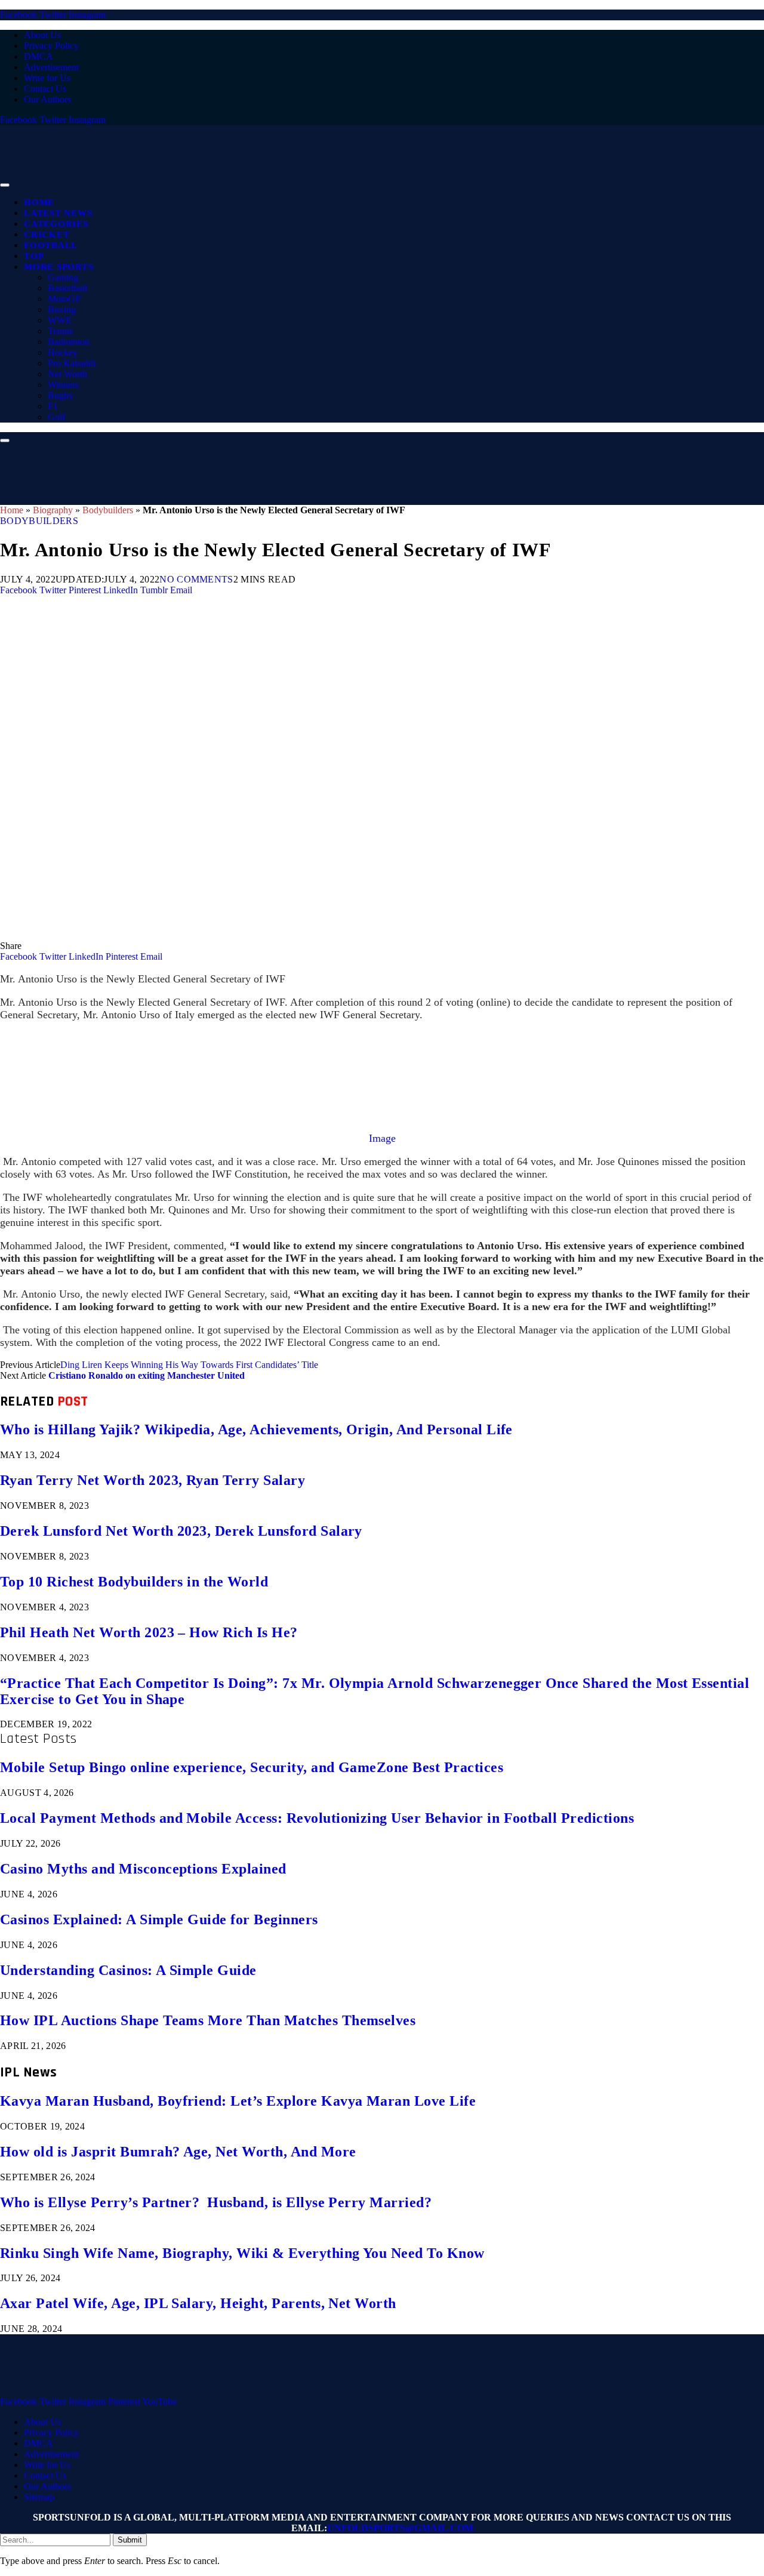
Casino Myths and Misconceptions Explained (143, 1869)
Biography (53, 510)
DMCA (38, 56)
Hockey (63, 352)
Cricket (47, 235)
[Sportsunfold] (310, 182)
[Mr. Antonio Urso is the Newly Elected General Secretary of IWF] (358, 935)
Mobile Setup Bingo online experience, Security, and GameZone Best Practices (252, 1767)
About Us (42, 35)
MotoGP (64, 299)
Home (39, 202)
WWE (60, 320)
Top (34, 256)
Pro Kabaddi (72, 363)
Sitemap (39, 2497)
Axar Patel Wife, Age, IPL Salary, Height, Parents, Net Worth (198, 2303)
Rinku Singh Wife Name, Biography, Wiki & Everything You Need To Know (242, 2253)
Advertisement (51, 67)
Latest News (58, 213)
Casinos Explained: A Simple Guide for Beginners (159, 1919)
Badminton (69, 342)
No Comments (196, 579)
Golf (56, 417)
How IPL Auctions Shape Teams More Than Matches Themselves (208, 2020)
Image (382, 1138)
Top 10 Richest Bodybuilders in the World (134, 1582)
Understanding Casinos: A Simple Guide (128, 1970)
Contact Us (45, 89)
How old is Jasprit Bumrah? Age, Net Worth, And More (178, 2152)
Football (51, 245)
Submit (130, 2540)
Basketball (67, 288)
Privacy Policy (51, 46)
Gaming (63, 277)
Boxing (62, 309)
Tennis (60, 331)
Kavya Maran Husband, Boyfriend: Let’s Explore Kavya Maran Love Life (238, 2101)
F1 (53, 406)
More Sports (58, 267)
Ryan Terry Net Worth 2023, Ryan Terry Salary (153, 1480)
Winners (63, 385)
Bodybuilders (108, 510)
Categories (56, 224)
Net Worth (67, 374)
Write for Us (47, 78)
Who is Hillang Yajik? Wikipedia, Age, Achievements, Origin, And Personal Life (256, 1429)
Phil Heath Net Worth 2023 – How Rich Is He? (149, 1632)
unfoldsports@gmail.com (400, 2528)
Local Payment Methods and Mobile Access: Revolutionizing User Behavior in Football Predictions (317, 1818)
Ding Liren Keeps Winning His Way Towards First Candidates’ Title (189, 1365)
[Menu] (5, 185)
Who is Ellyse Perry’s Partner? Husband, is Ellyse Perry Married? (216, 2202)
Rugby (61, 395)
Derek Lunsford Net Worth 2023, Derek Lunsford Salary (181, 1531)
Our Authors (47, 99)
